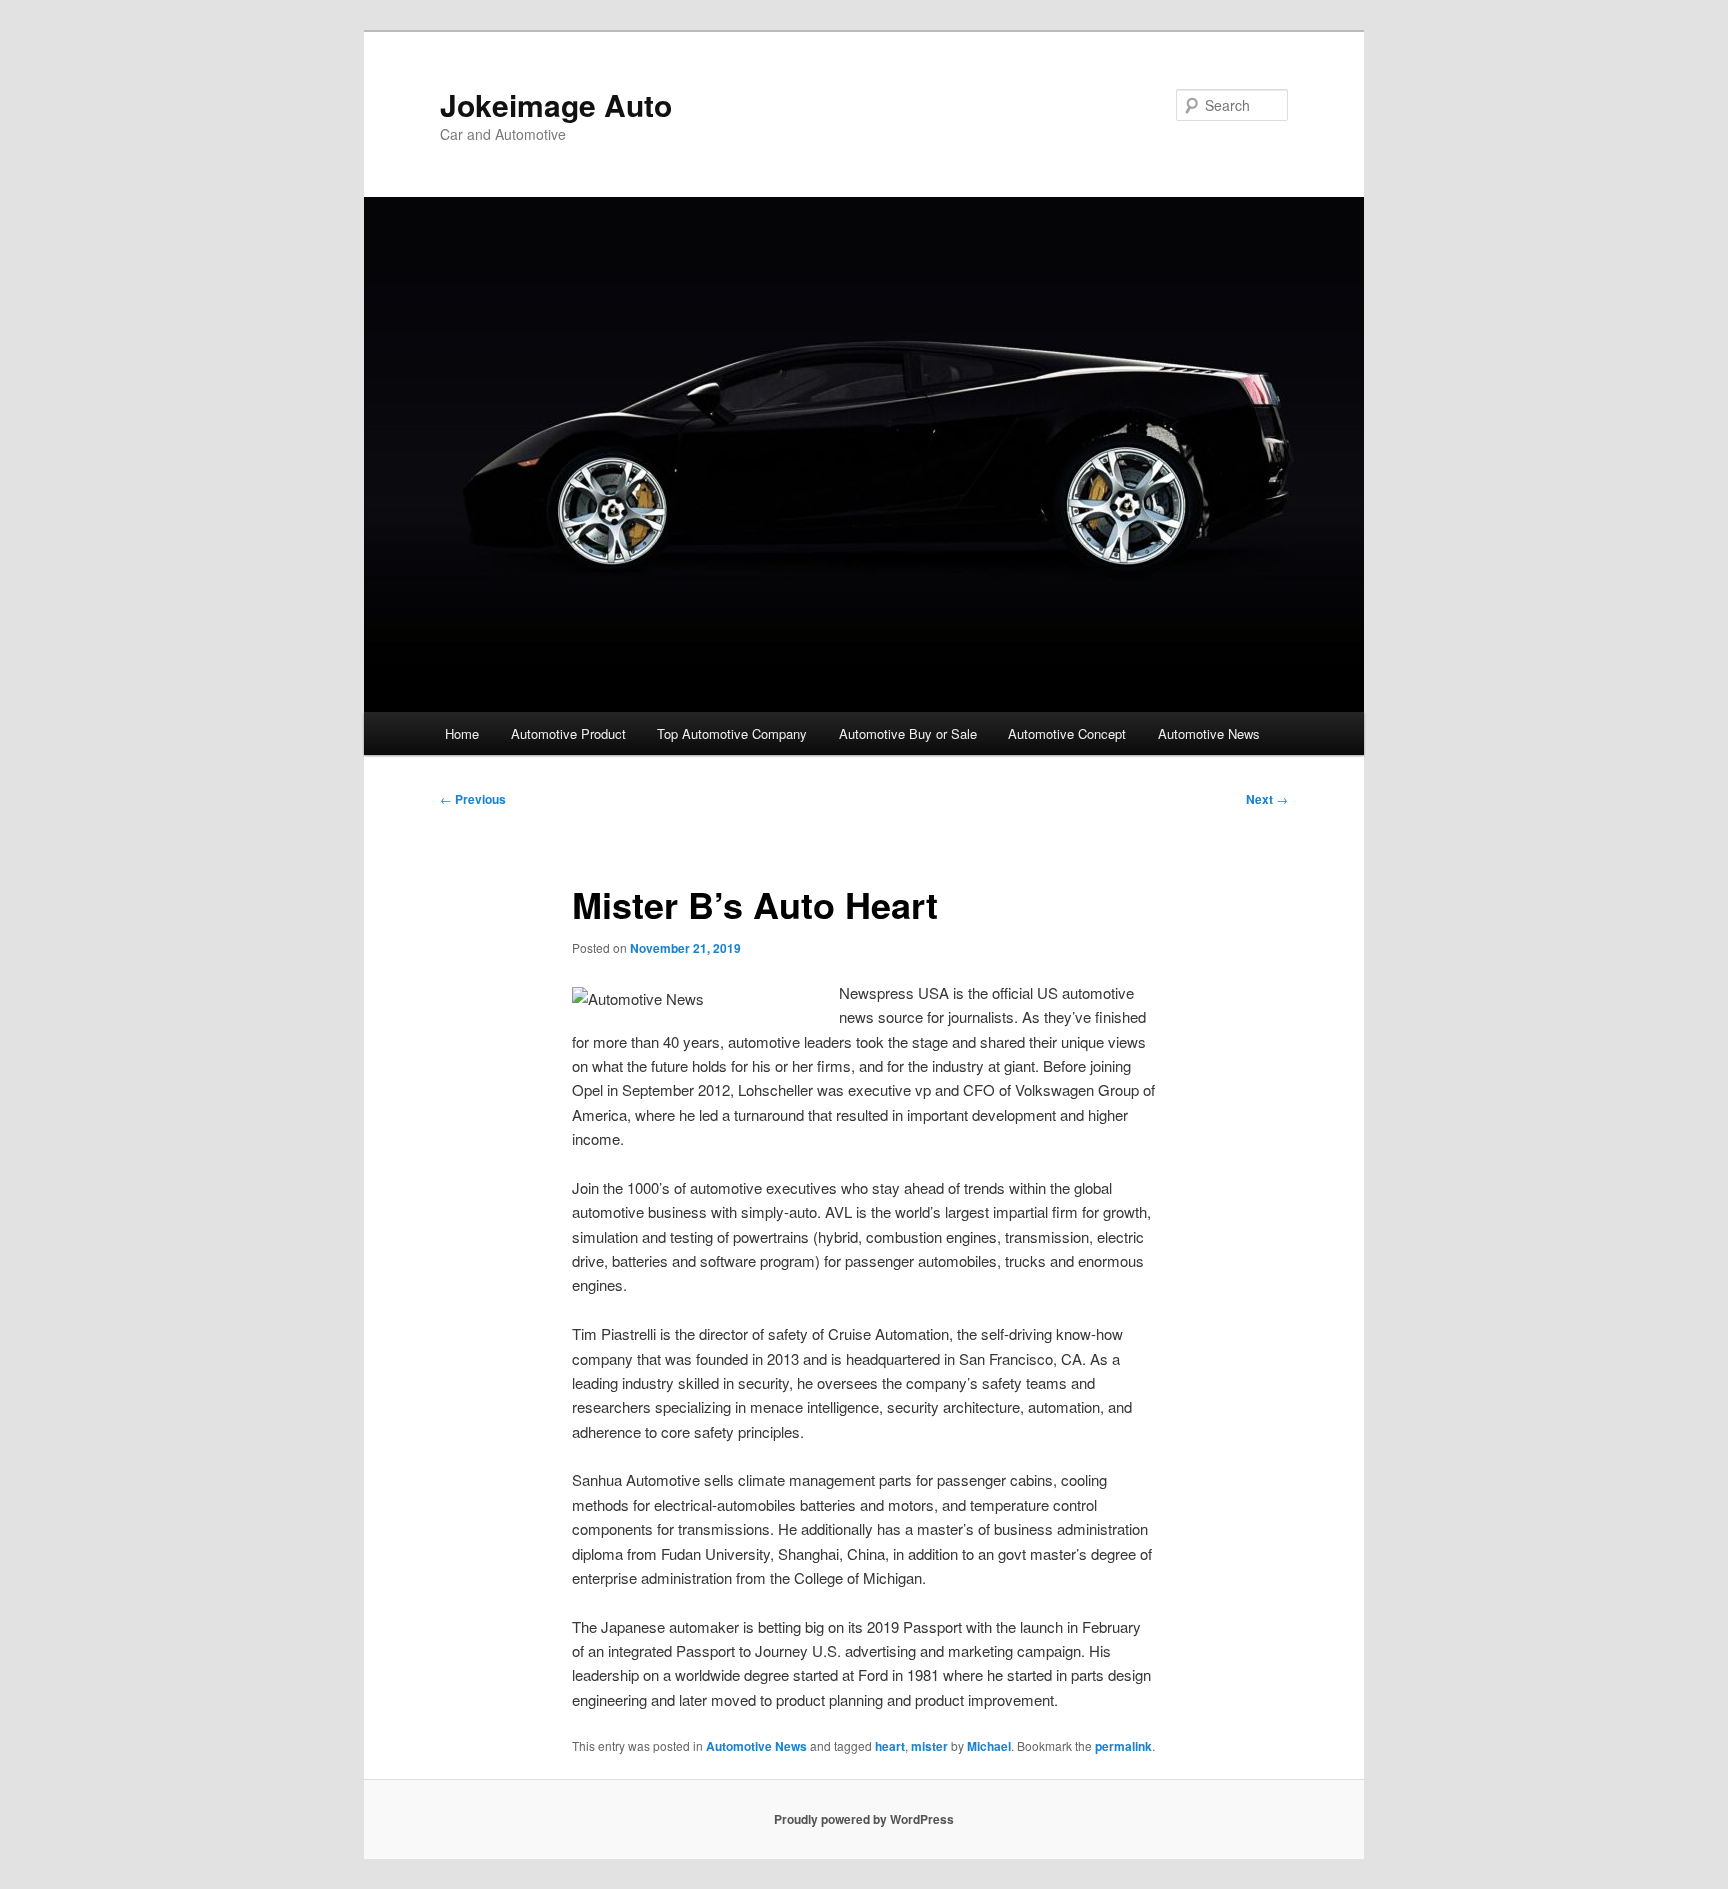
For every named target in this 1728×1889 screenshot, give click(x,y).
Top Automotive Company (732, 733)
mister (929, 1746)
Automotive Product (568, 733)
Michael (989, 1746)
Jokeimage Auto (556, 104)
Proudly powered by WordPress (864, 1819)
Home (462, 733)
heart (890, 1746)
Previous (473, 799)
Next (1267, 799)
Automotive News (1209, 733)
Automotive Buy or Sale (908, 733)
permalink (1123, 1746)
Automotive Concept (1067, 733)
